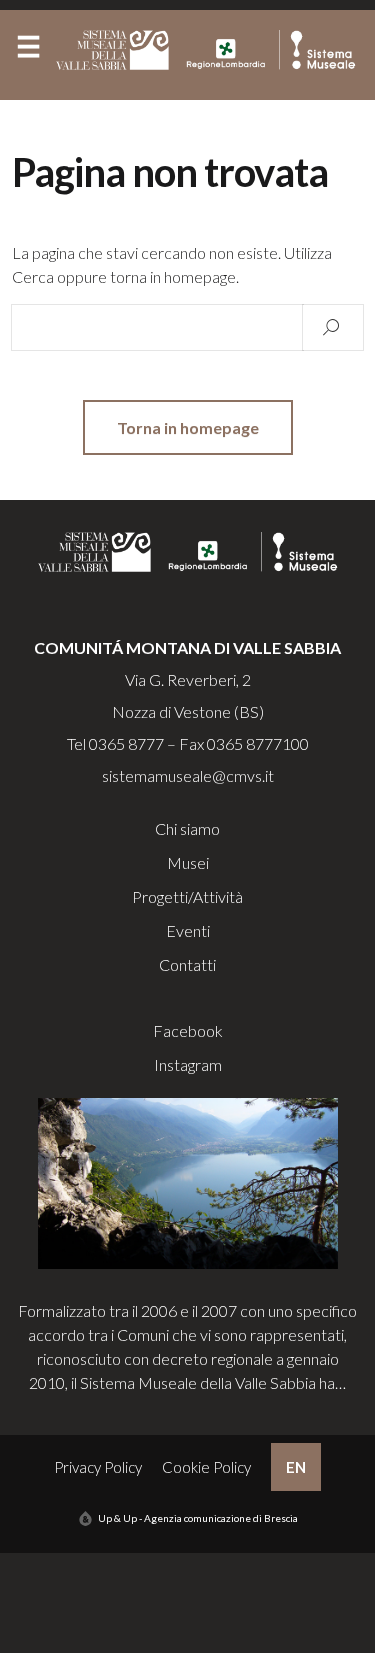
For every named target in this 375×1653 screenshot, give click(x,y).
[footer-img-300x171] (188, 1181)
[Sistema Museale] (210, 50)
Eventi (188, 930)
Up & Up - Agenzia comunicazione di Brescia (198, 1518)
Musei (188, 862)
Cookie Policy (206, 1467)
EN (296, 1467)
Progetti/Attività (187, 896)
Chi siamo (187, 828)
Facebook (188, 1030)
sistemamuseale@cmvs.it (188, 775)
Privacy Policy (98, 1467)
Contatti (187, 964)
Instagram (188, 1064)
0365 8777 (126, 743)
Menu (28, 51)
